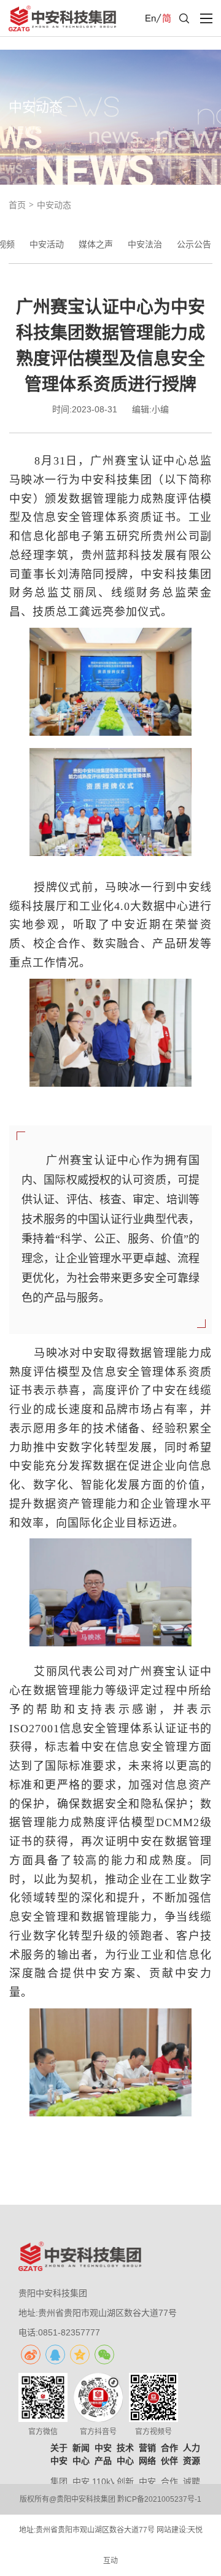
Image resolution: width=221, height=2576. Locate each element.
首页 (17, 205)
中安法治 (145, 244)
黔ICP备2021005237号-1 (159, 2499)
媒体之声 (96, 244)
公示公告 (194, 244)
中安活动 (47, 244)
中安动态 (54, 205)
